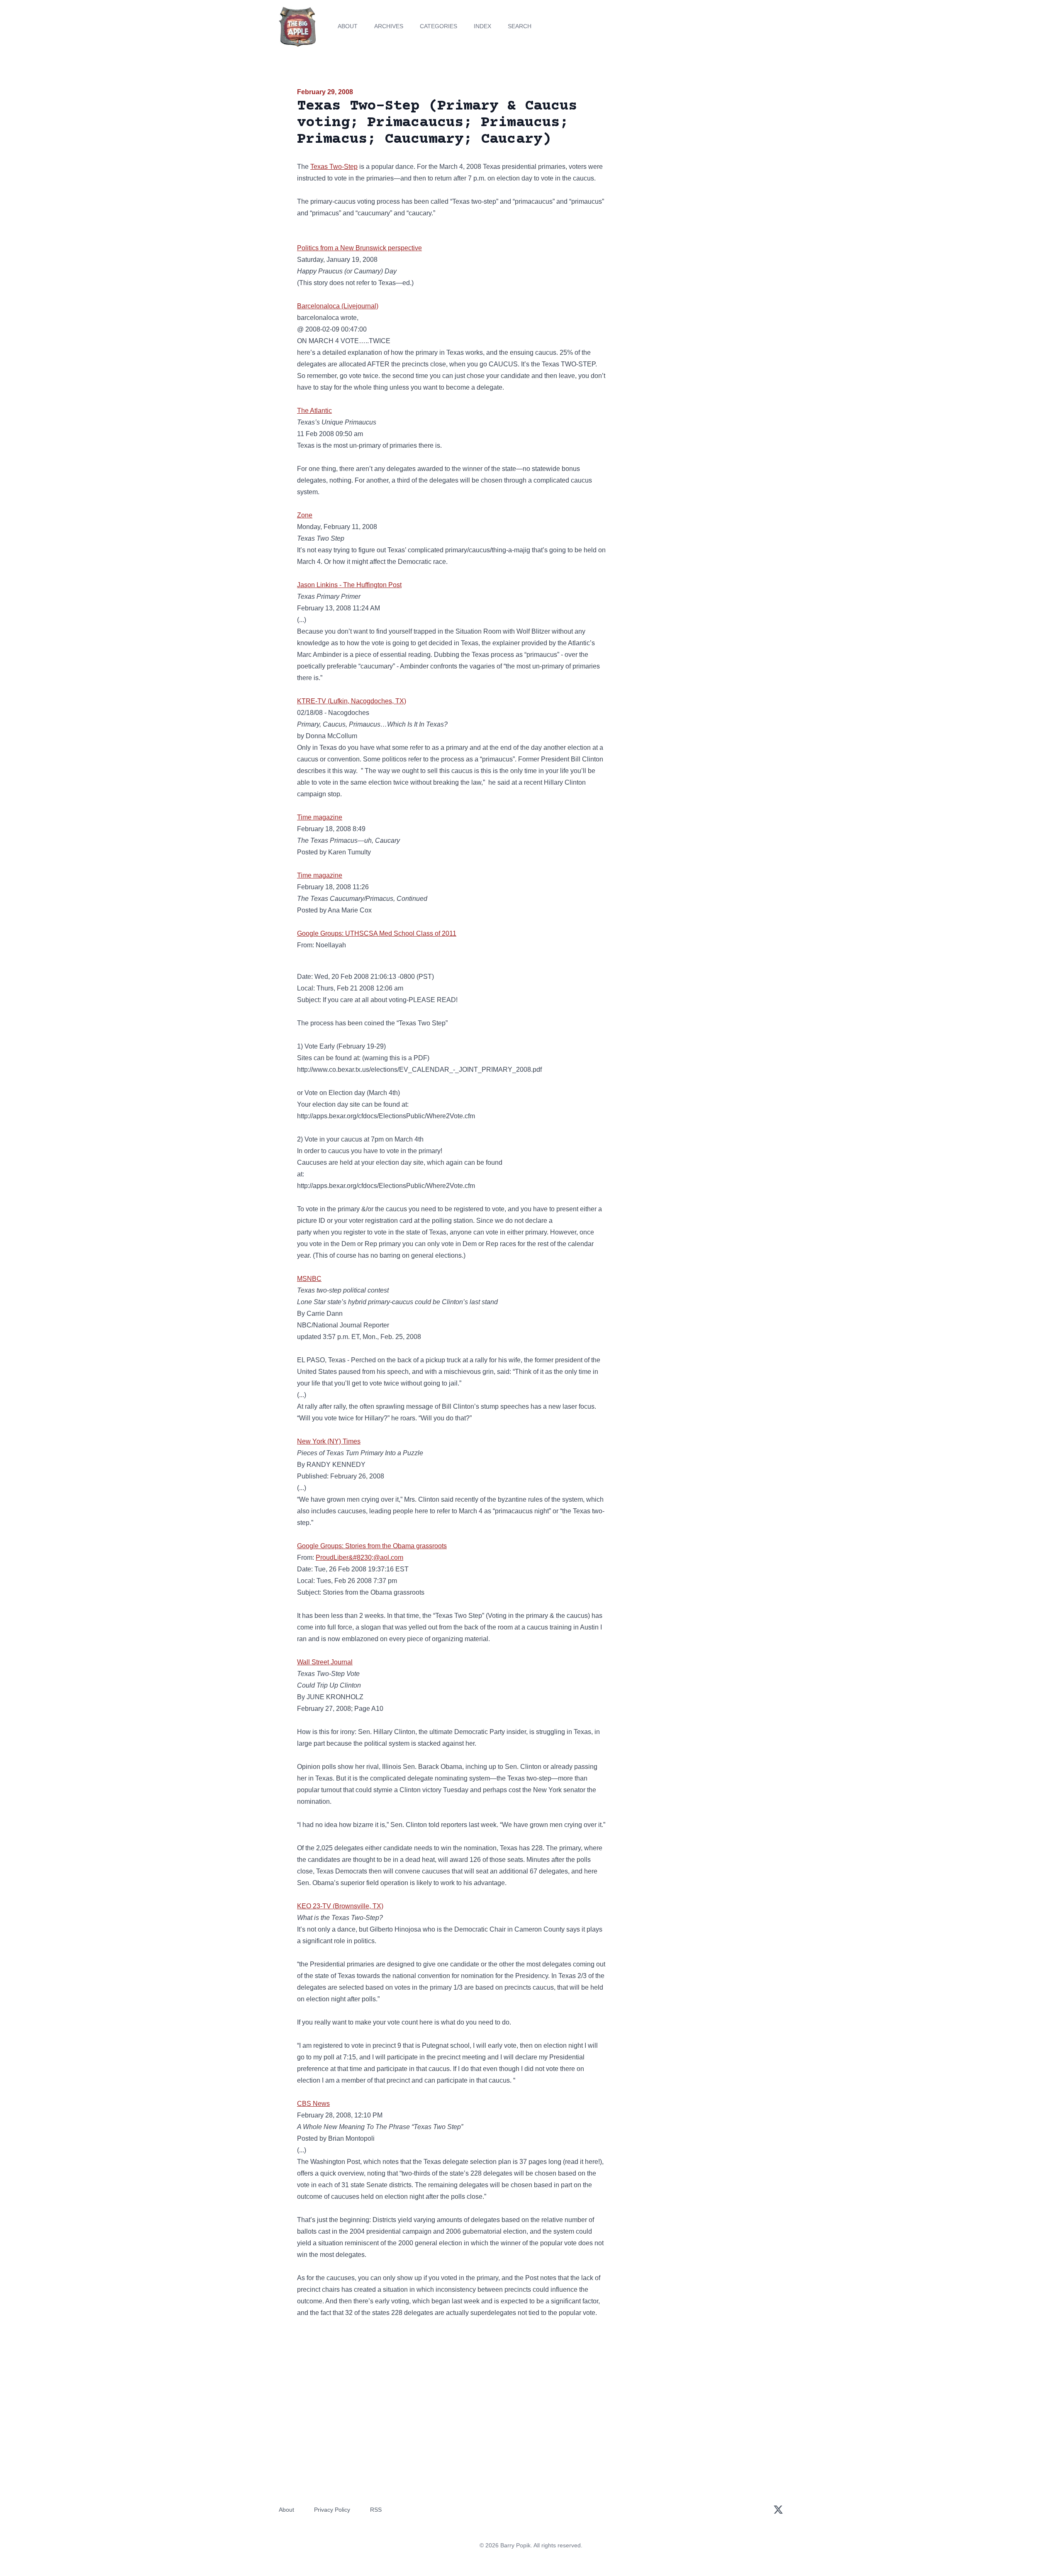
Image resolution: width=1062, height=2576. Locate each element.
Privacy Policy (332, 2510)
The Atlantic (314, 411)
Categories (438, 26)
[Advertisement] (690, 151)
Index (482, 26)
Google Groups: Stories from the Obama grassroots (372, 1546)
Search (520, 26)
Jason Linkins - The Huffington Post (349, 585)
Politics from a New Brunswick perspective (359, 248)
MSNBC (309, 1279)
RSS (376, 2510)
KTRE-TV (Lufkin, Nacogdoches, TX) (352, 701)
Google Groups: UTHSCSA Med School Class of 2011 (377, 933)
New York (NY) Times (329, 1441)
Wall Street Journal (325, 1662)
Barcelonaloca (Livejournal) (338, 306)
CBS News (313, 2104)
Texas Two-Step (334, 167)
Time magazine (320, 817)
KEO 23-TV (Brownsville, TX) (340, 1906)
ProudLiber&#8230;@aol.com (359, 1558)
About (348, 26)
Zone (305, 515)
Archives (389, 26)
